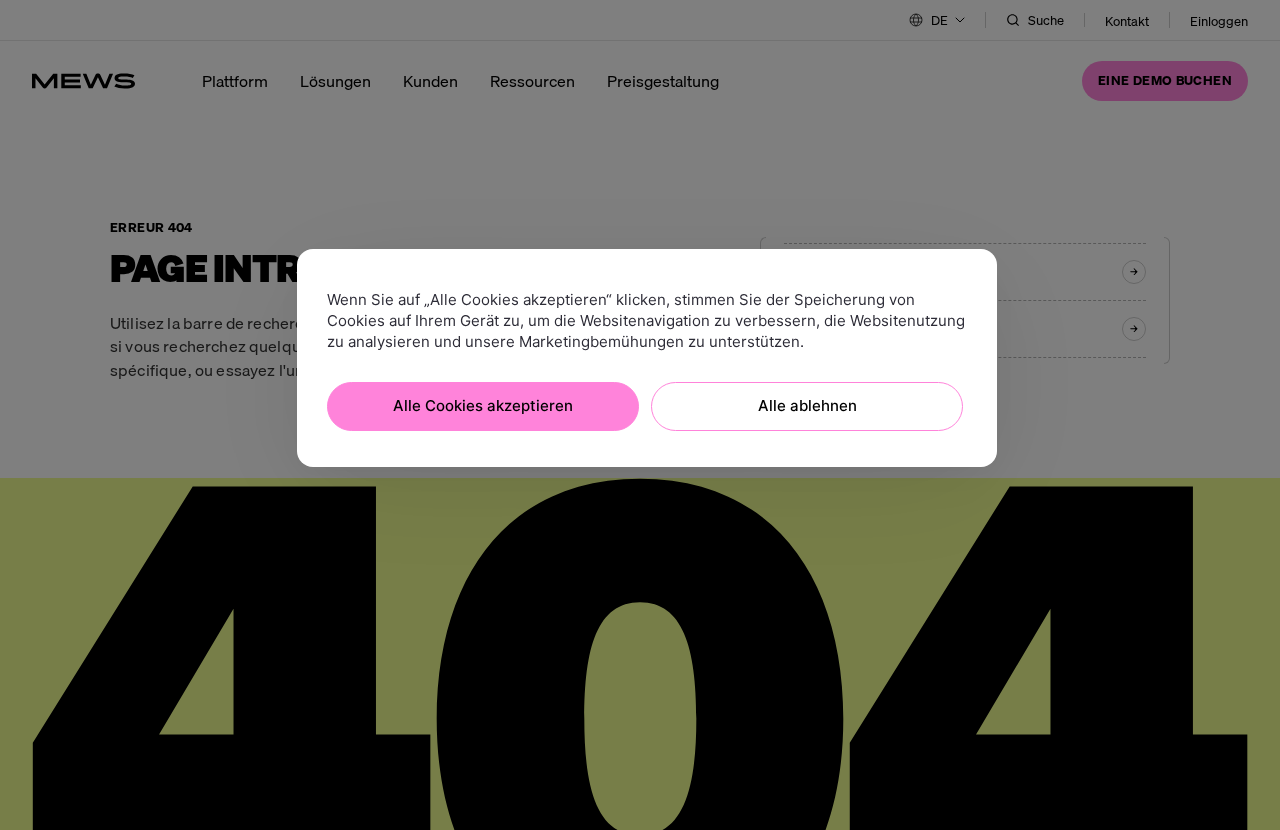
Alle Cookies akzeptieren (483, 405)
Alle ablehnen (807, 405)
